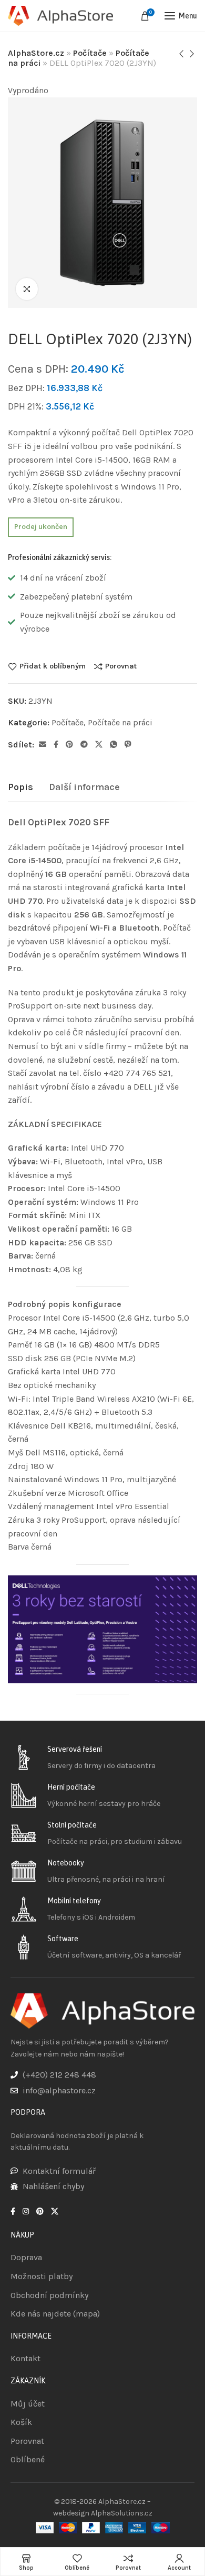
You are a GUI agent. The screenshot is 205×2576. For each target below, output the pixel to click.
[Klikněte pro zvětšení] (27, 289)
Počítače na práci (120, 722)
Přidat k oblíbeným (53, 666)
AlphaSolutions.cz (122, 2513)
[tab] (20, 787)
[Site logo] (60, 16)
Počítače (90, 53)
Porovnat (121, 666)
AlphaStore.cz (36, 53)
